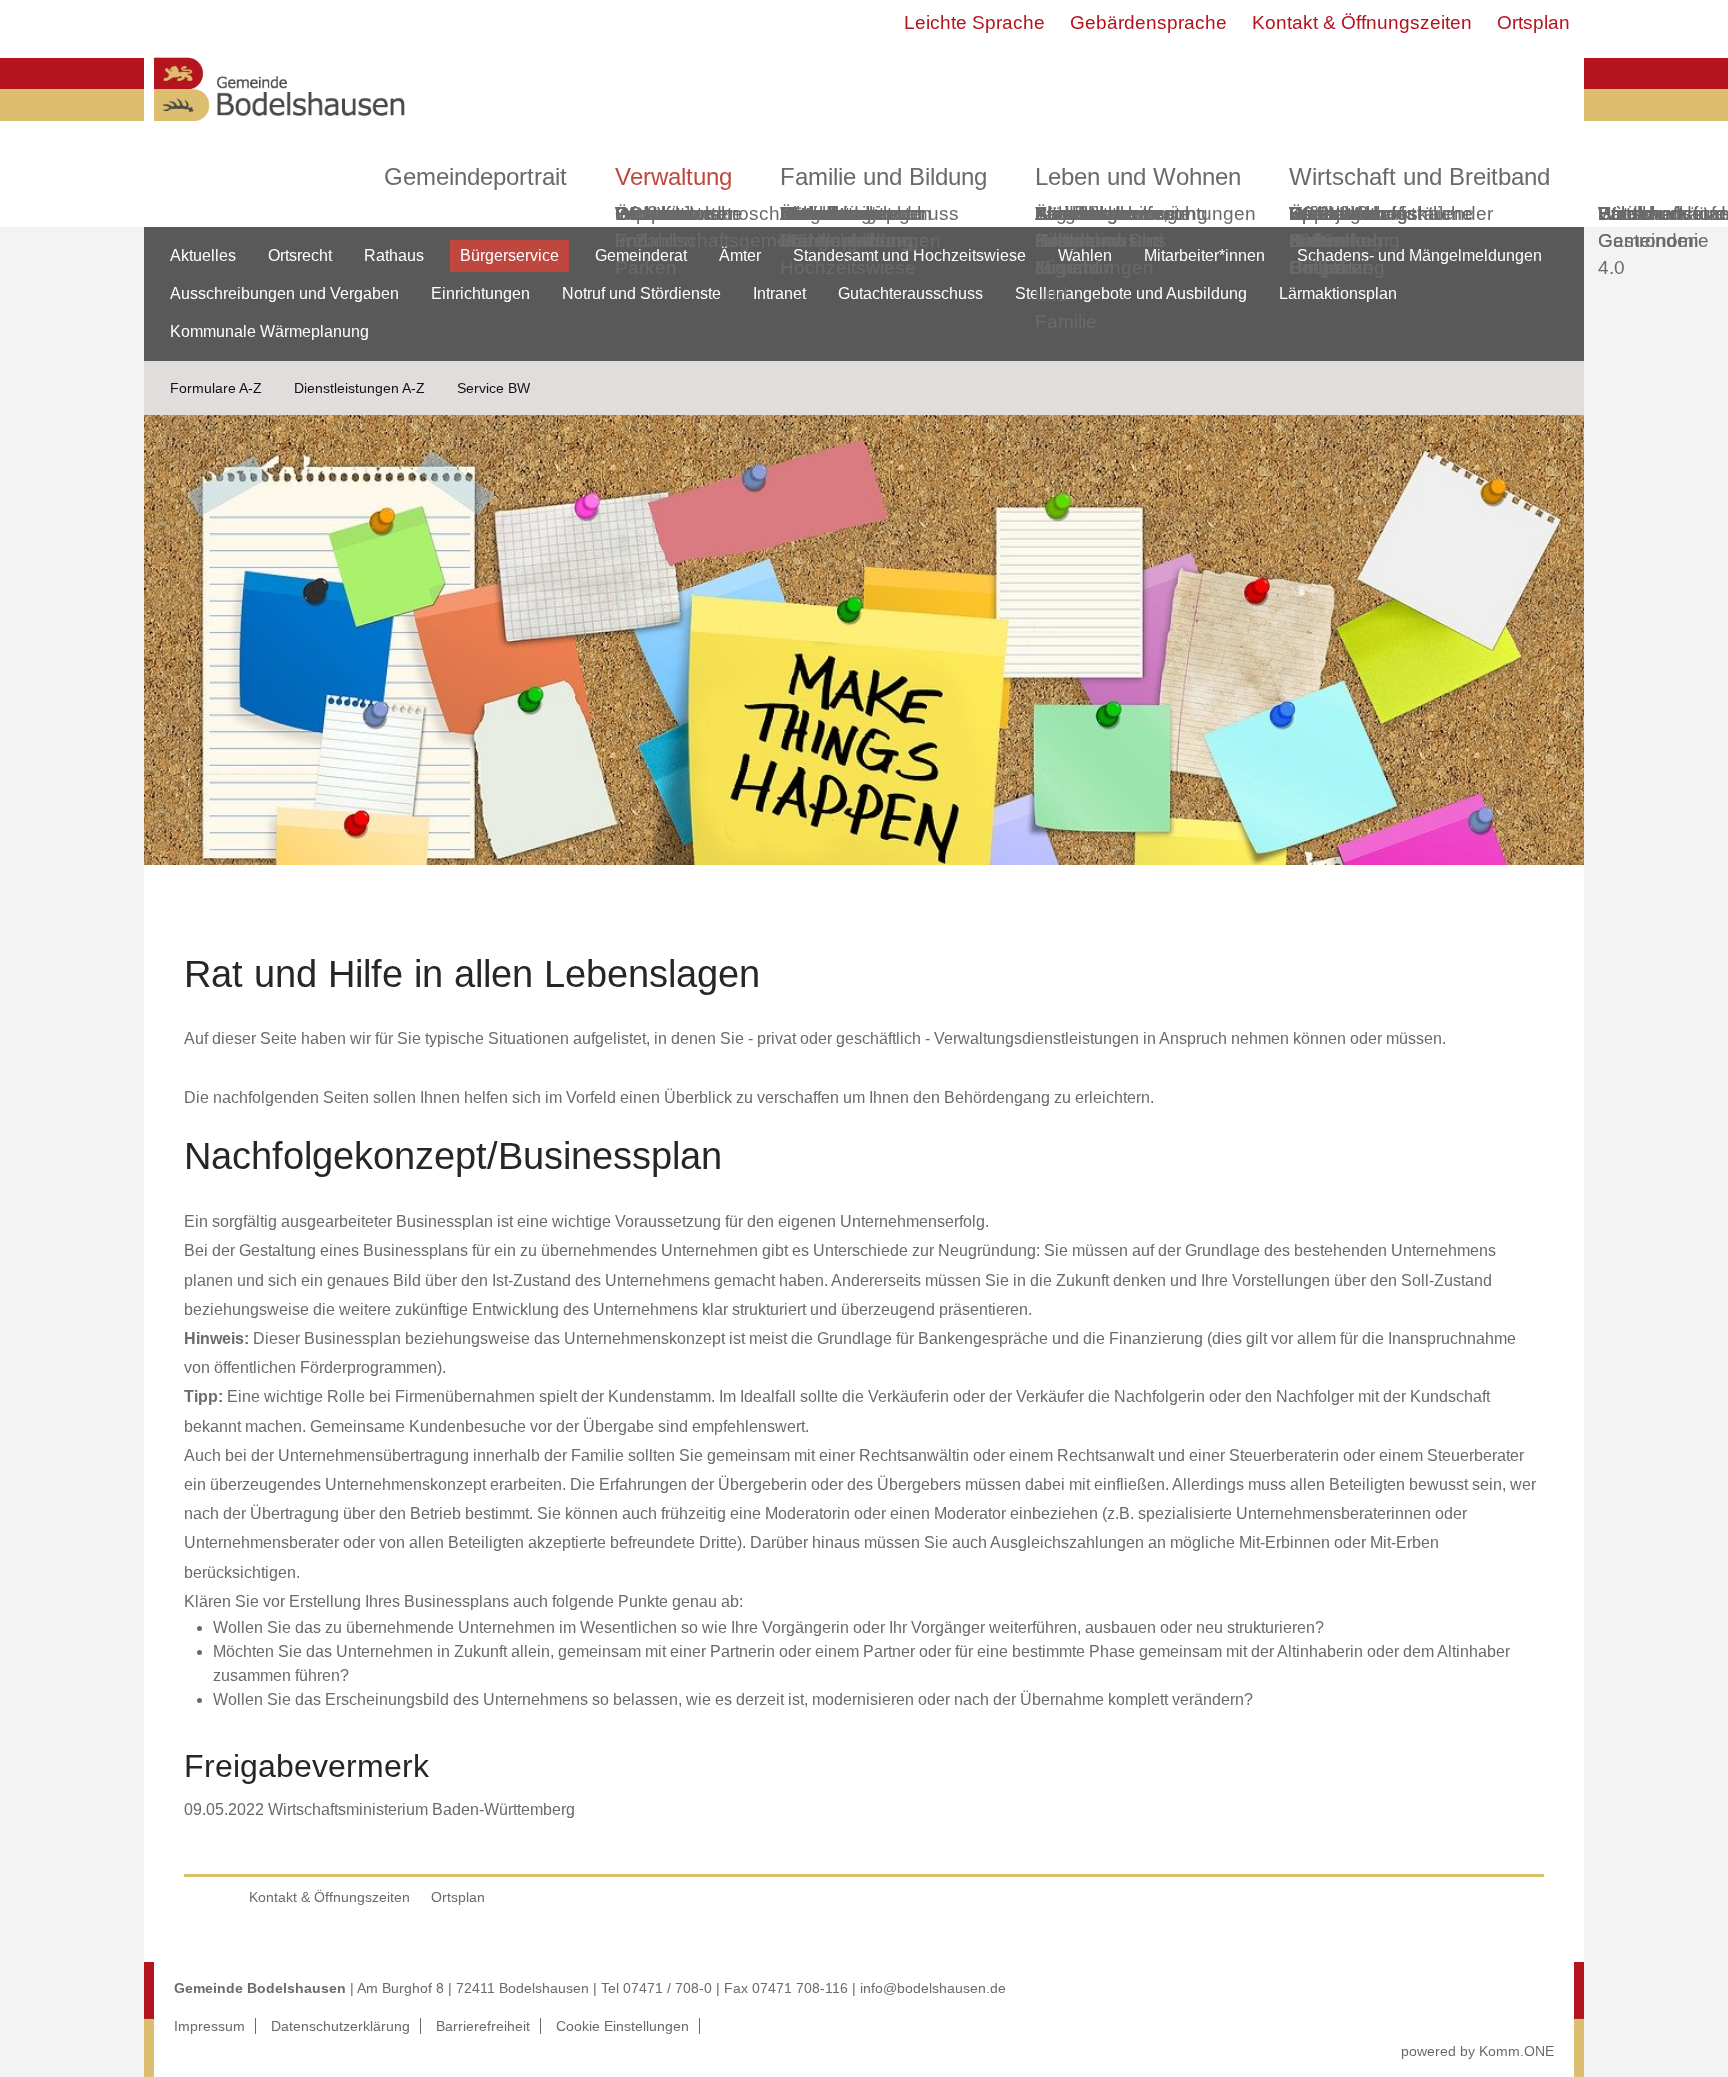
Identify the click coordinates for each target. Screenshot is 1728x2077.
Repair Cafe (1317, 227)
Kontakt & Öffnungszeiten (1362, 22)
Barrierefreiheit (483, 2026)
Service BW (493, 388)
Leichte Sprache (974, 22)
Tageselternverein (1112, 213)
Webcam (653, 213)
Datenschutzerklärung (340, 2026)
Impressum (209, 2026)
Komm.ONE (1516, 2051)
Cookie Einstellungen (622, 2026)
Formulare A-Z (216, 388)
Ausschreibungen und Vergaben (284, 293)
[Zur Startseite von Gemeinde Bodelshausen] (280, 126)
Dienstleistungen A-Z (359, 388)
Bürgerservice (509, 255)
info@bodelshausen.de (933, 1988)
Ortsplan (1533, 22)
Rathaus (394, 255)
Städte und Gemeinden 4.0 (1648, 240)
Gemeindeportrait (475, 176)
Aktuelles (203, 255)
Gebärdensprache (1148, 22)
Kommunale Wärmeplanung (846, 227)
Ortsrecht (300, 255)
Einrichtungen (480, 293)
